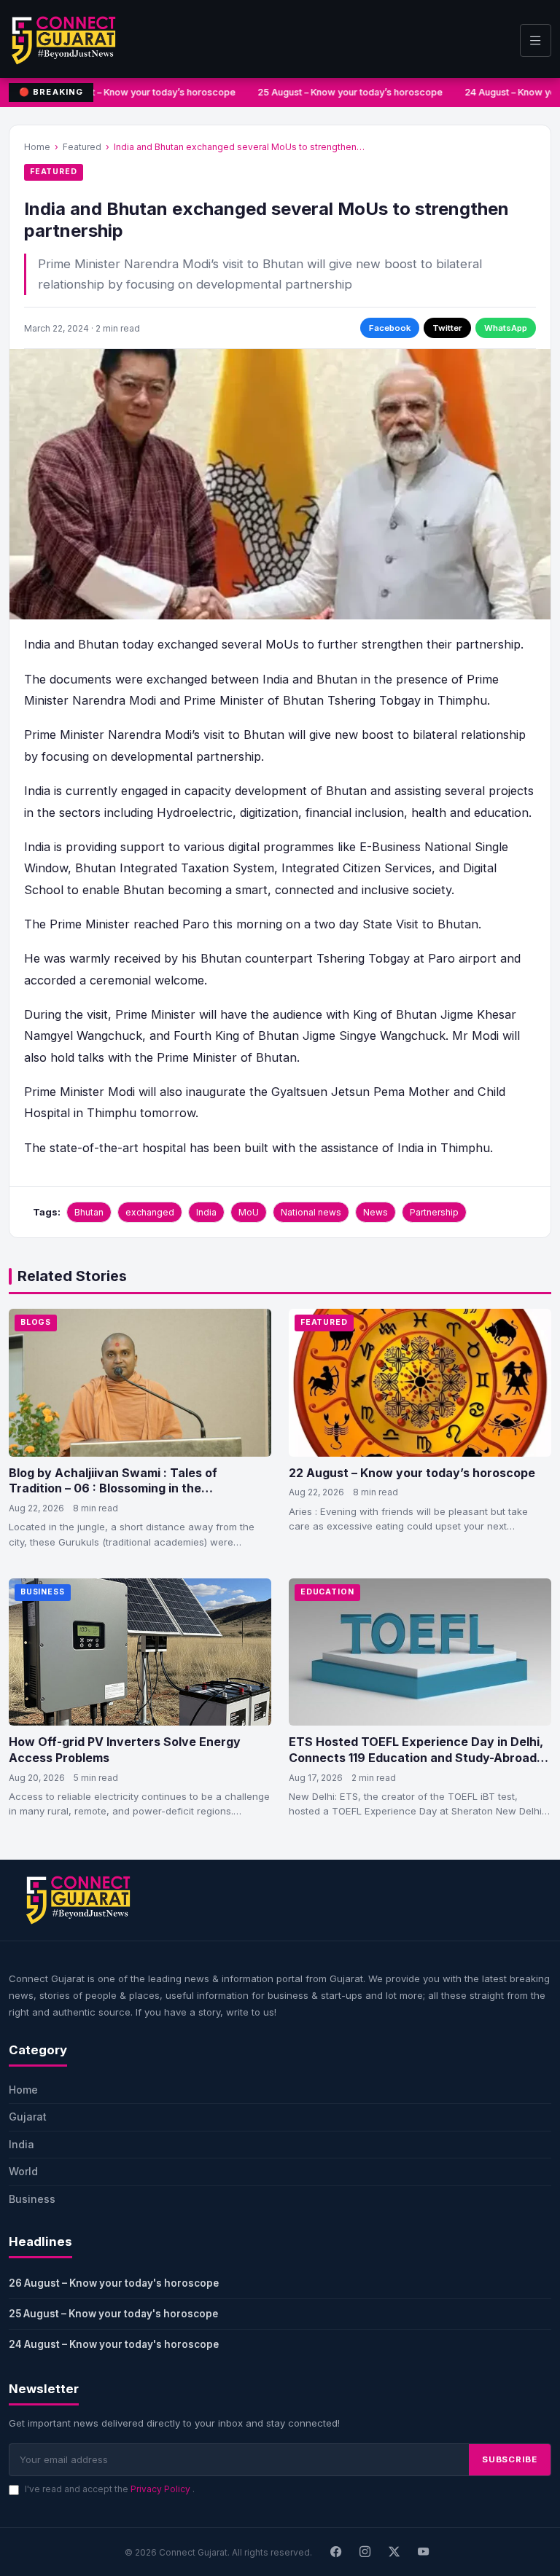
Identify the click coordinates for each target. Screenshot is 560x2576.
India (206, 1212)
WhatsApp (506, 328)
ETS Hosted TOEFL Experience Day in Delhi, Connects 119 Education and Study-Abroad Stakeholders (416, 1757)
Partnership (434, 1212)
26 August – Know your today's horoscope (114, 2283)
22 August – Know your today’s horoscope (412, 1473)
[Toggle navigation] (536, 40)
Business (43, 1592)
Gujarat (28, 2117)
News (376, 1212)
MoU (249, 1212)
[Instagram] (365, 2552)
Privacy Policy (162, 2489)
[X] (394, 2552)
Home (37, 147)
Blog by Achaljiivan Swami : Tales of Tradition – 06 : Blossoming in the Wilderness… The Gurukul (113, 1488)
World (23, 2171)
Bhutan (89, 1212)
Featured (82, 147)
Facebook (390, 328)
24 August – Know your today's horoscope (114, 2344)
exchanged (150, 1212)
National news (311, 1212)
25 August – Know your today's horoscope (113, 2314)
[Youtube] (424, 2552)
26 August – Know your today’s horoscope (139, 92)
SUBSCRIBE (510, 2459)
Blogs (36, 1322)
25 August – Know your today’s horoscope (346, 92)
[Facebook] (336, 2552)
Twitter (447, 328)
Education (327, 1592)
